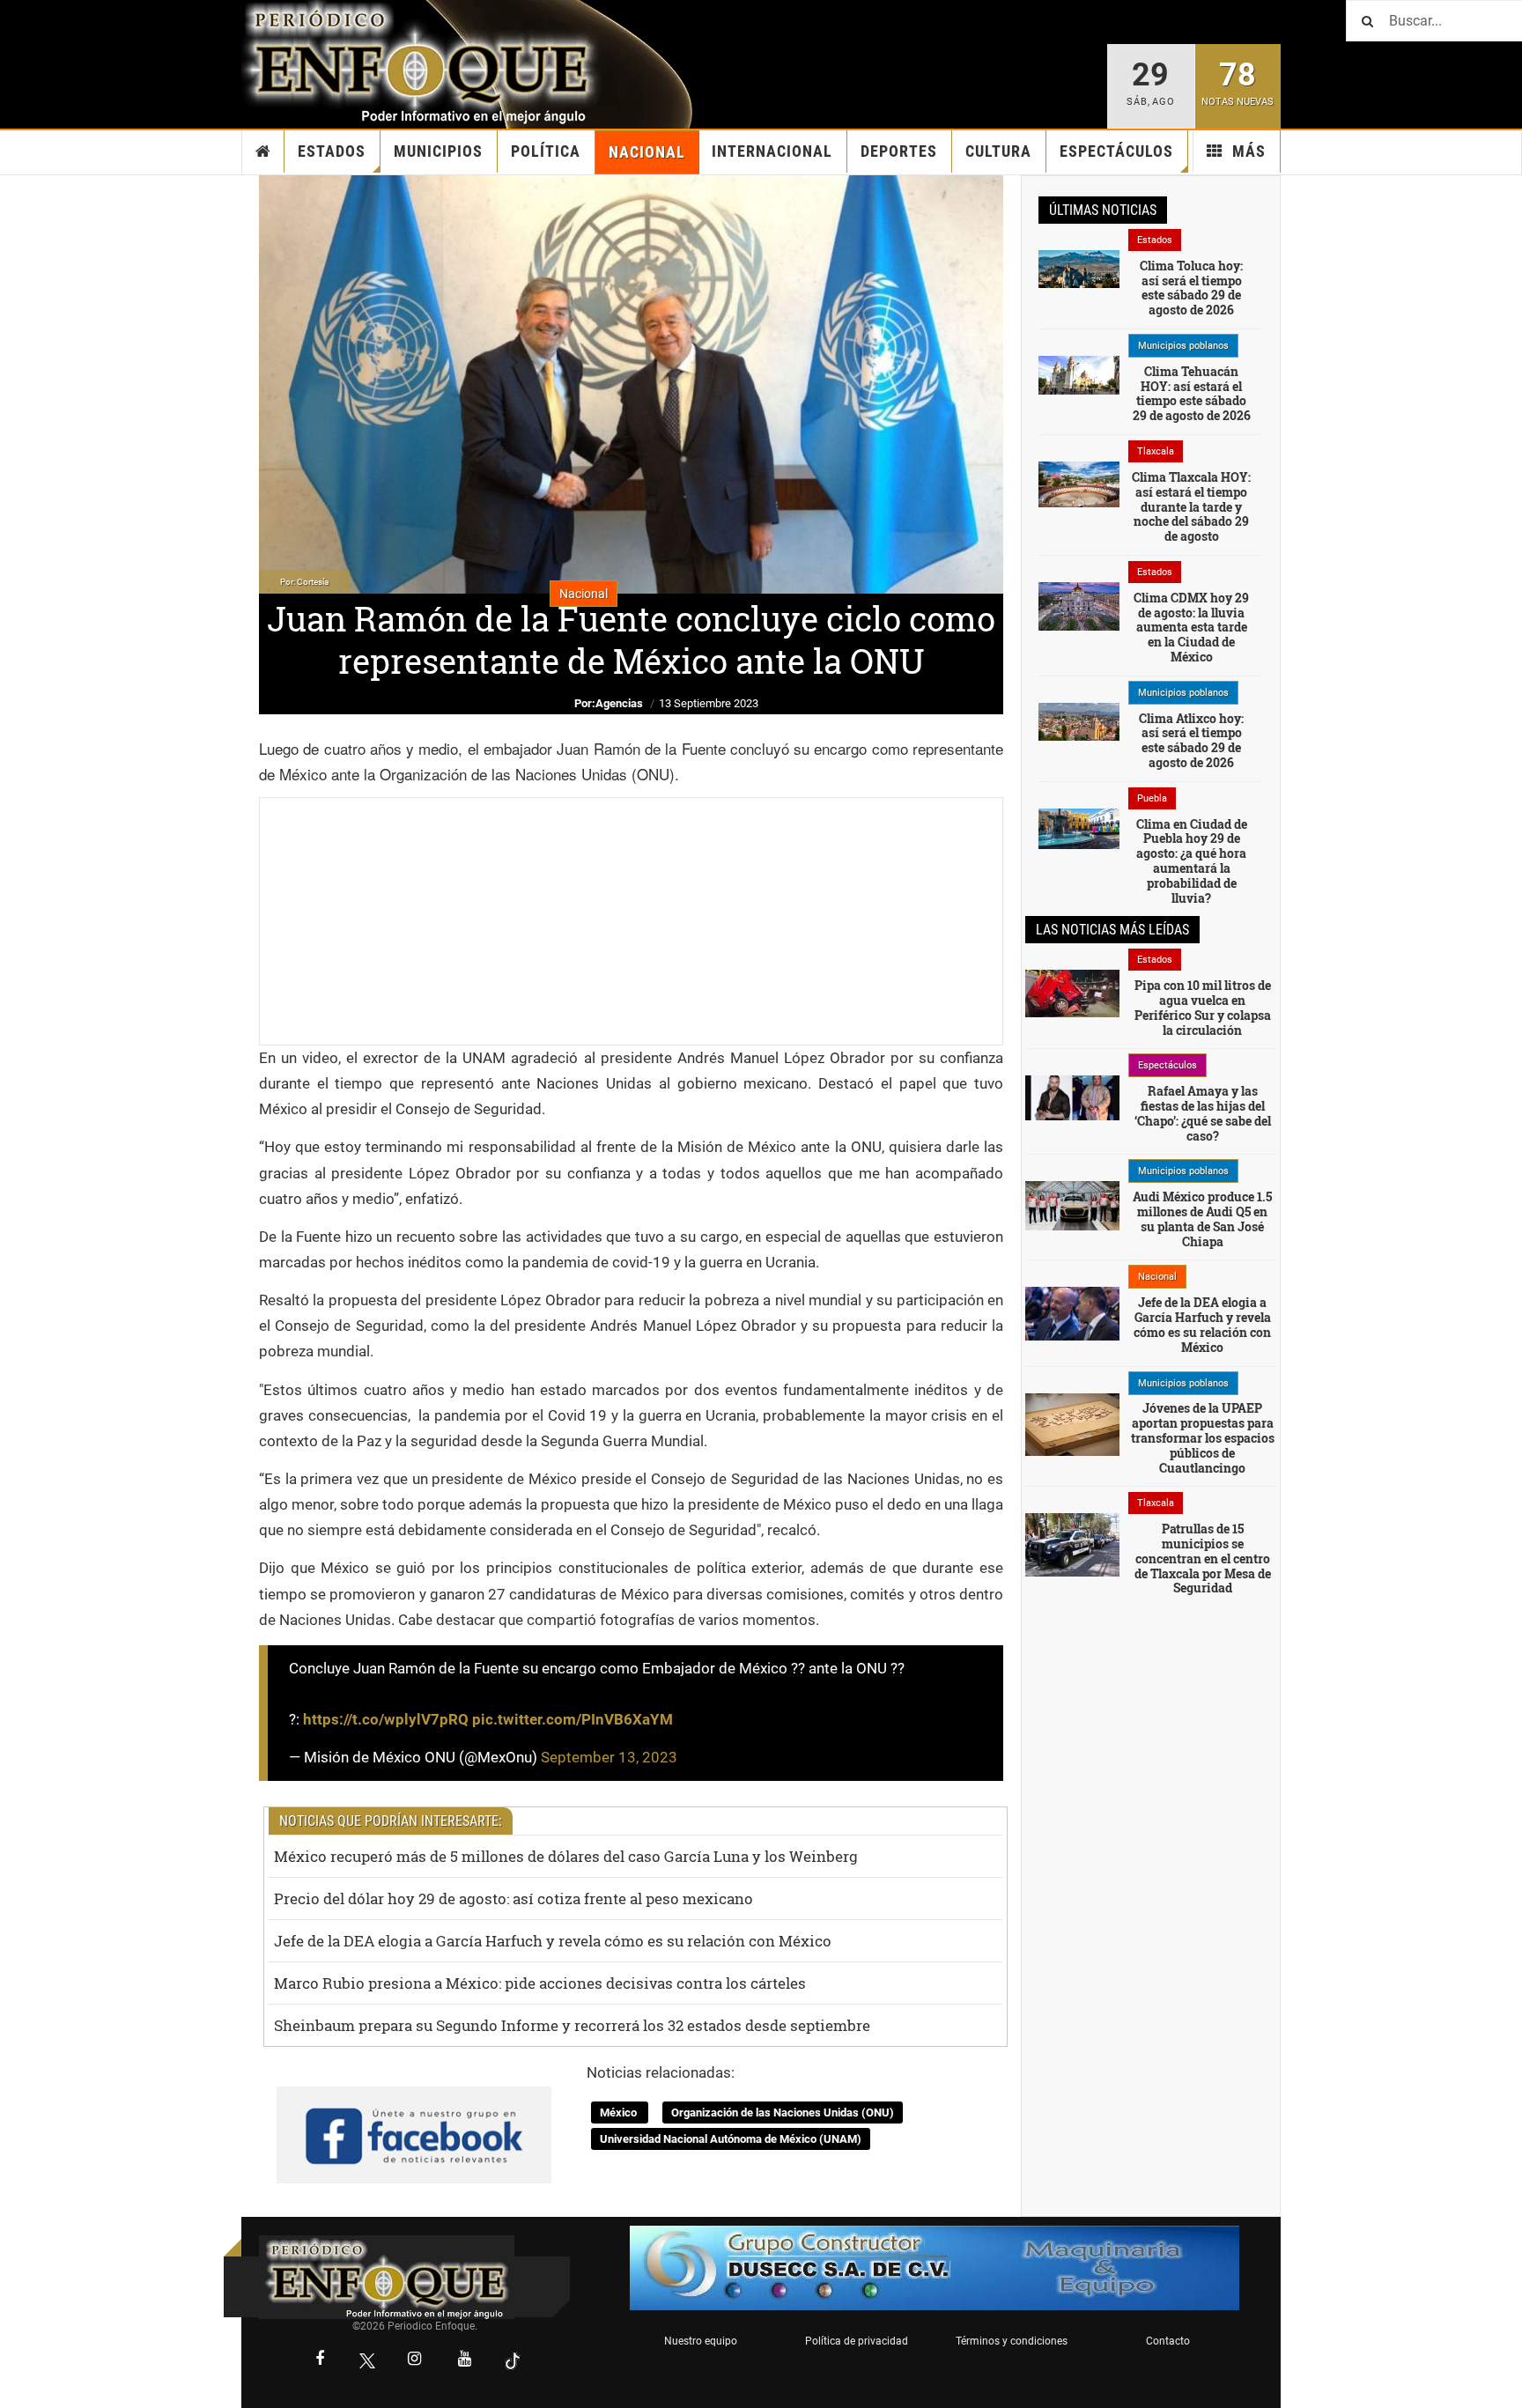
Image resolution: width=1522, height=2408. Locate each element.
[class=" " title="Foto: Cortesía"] (1079, 268)
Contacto (1168, 2341)
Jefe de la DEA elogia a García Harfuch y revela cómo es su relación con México (553, 1941)
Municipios (438, 151)
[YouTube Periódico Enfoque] (465, 2360)
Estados (332, 151)
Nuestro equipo (701, 2341)
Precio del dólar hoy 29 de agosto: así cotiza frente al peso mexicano (513, 1898)
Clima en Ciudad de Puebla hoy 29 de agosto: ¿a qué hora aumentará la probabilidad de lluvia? (1192, 861)
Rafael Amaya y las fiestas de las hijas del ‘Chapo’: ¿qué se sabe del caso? (1203, 1113)
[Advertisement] (631, 921)
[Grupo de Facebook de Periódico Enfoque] (414, 2121)
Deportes (899, 151)
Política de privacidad (857, 2341)
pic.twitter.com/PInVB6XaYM (573, 1719)
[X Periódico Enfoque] (367, 2361)
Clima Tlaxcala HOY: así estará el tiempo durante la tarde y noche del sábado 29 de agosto (1191, 506)
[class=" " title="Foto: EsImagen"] (1072, 1544)
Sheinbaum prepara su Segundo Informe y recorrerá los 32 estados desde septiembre (572, 2025)
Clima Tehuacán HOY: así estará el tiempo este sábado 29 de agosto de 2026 (1192, 393)
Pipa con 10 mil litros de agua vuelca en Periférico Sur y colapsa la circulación (1203, 1007)
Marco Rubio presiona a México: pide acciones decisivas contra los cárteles (540, 1983)
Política (546, 151)
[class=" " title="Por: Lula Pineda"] (1072, 1423)
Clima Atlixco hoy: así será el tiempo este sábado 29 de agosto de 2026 (1191, 740)
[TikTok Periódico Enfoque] (513, 2361)
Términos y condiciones (1012, 2341)
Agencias (619, 703)
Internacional (772, 151)
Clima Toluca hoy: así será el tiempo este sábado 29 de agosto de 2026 (1191, 288)
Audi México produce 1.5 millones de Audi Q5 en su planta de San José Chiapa (1202, 1219)
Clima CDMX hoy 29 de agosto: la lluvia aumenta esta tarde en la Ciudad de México (1191, 627)
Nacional (647, 152)
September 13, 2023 (609, 1757)
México (620, 2113)
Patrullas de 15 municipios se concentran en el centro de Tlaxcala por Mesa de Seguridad (1203, 1558)
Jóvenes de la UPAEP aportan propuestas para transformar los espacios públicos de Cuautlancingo (1203, 1437)
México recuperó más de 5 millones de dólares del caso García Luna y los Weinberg (566, 1856)
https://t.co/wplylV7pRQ (386, 1719)
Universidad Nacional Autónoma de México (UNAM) (731, 2139)
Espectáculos (1116, 151)
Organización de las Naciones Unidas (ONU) (783, 2113)
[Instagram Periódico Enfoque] (415, 2360)
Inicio (263, 151)
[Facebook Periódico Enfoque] (320, 2360)
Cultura (998, 151)
